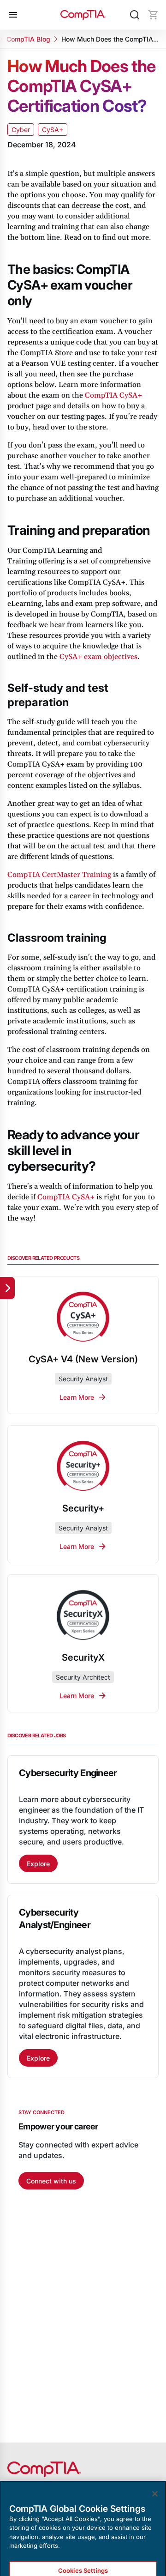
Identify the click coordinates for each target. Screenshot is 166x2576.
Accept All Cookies (83, 2564)
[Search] (135, 15)
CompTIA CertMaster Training (59, 875)
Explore (38, 1864)
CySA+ (53, 130)
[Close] (155, 2461)
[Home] (83, 15)
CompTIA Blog (28, 39)
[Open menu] (13, 15)
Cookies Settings (83, 2538)
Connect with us (51, 2181)
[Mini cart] (153, 15)
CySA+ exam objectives (98, 657)
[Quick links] (7, 1288)
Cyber (21, 130)
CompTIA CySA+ (113, 395)
